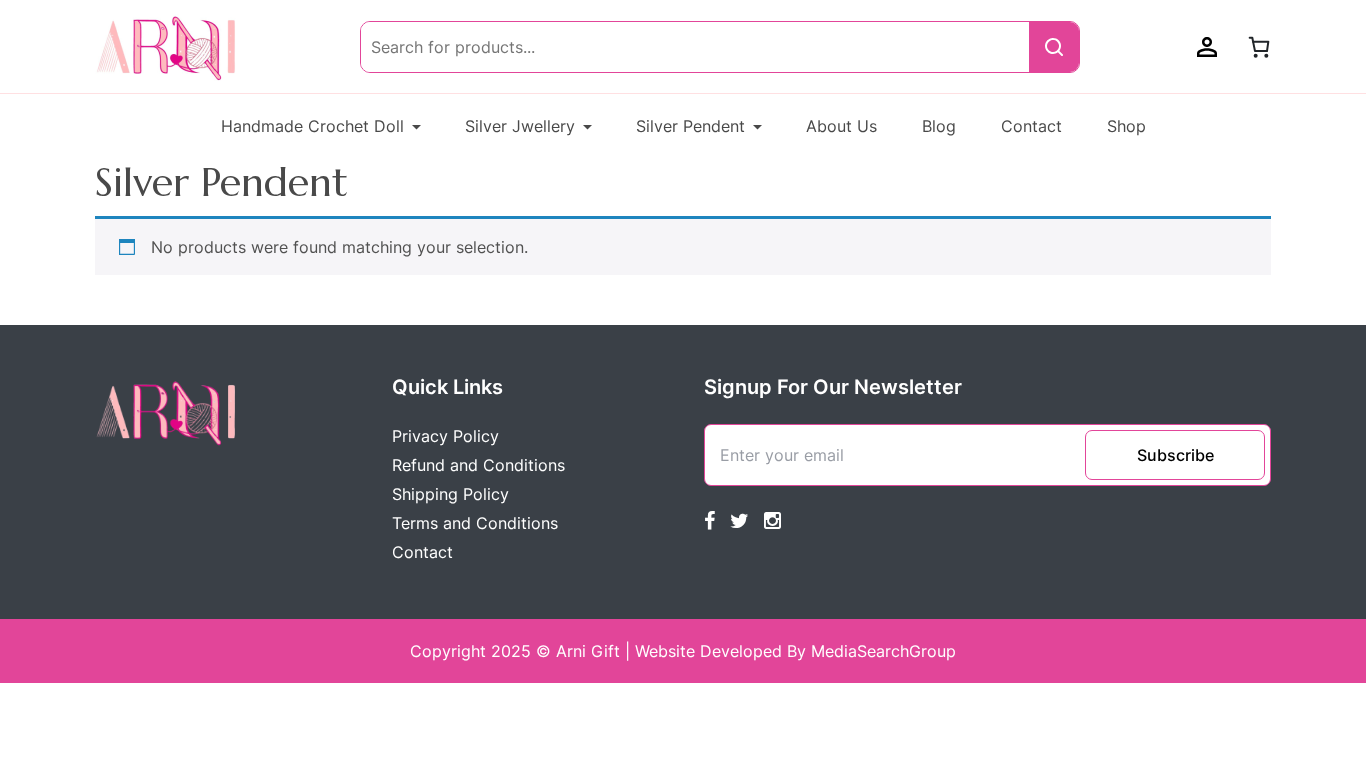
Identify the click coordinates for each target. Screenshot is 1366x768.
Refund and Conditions (478, 465)
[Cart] (1259, 47)
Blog (939, 126)
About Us (841, 126)
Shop (1126, 126)
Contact (1031, 126)
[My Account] (1207, 47)
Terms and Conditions (475, 523)
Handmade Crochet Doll (312, 126)
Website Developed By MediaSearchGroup (795, 651)
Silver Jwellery (520, 126)
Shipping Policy (450, 494)
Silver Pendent (690, 126)
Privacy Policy (445, 436)
